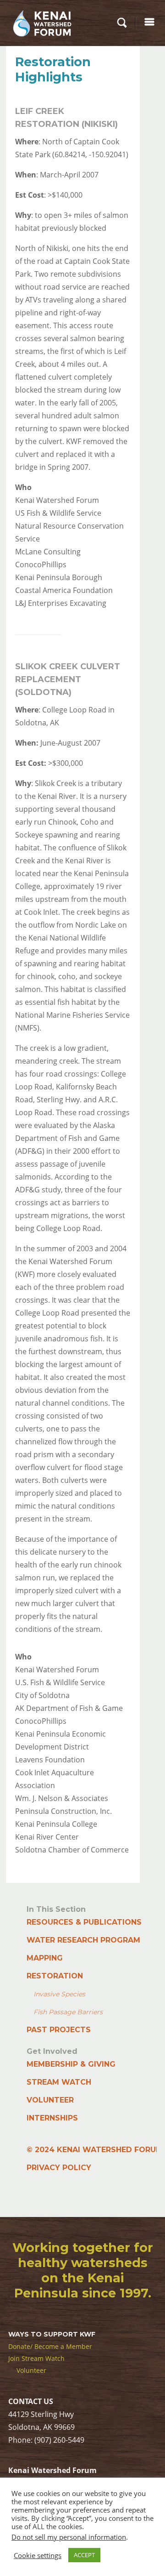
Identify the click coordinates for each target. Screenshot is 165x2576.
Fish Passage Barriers (68, 2012)
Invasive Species (59, 1994)
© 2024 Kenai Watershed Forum (95, 2150)
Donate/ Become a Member (50, 2346)
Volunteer (50, 2100)
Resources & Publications (84, 1922)
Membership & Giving (71, 2064)
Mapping (45, 1958)
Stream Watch (59, 2082)
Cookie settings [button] (38, 2555)
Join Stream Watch (36, 2358)
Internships (52, 2118)
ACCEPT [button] (84, 2555)
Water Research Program (83, 1940)
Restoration (55, 1976)
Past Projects (59, 2030)
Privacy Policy (59, 2168)
